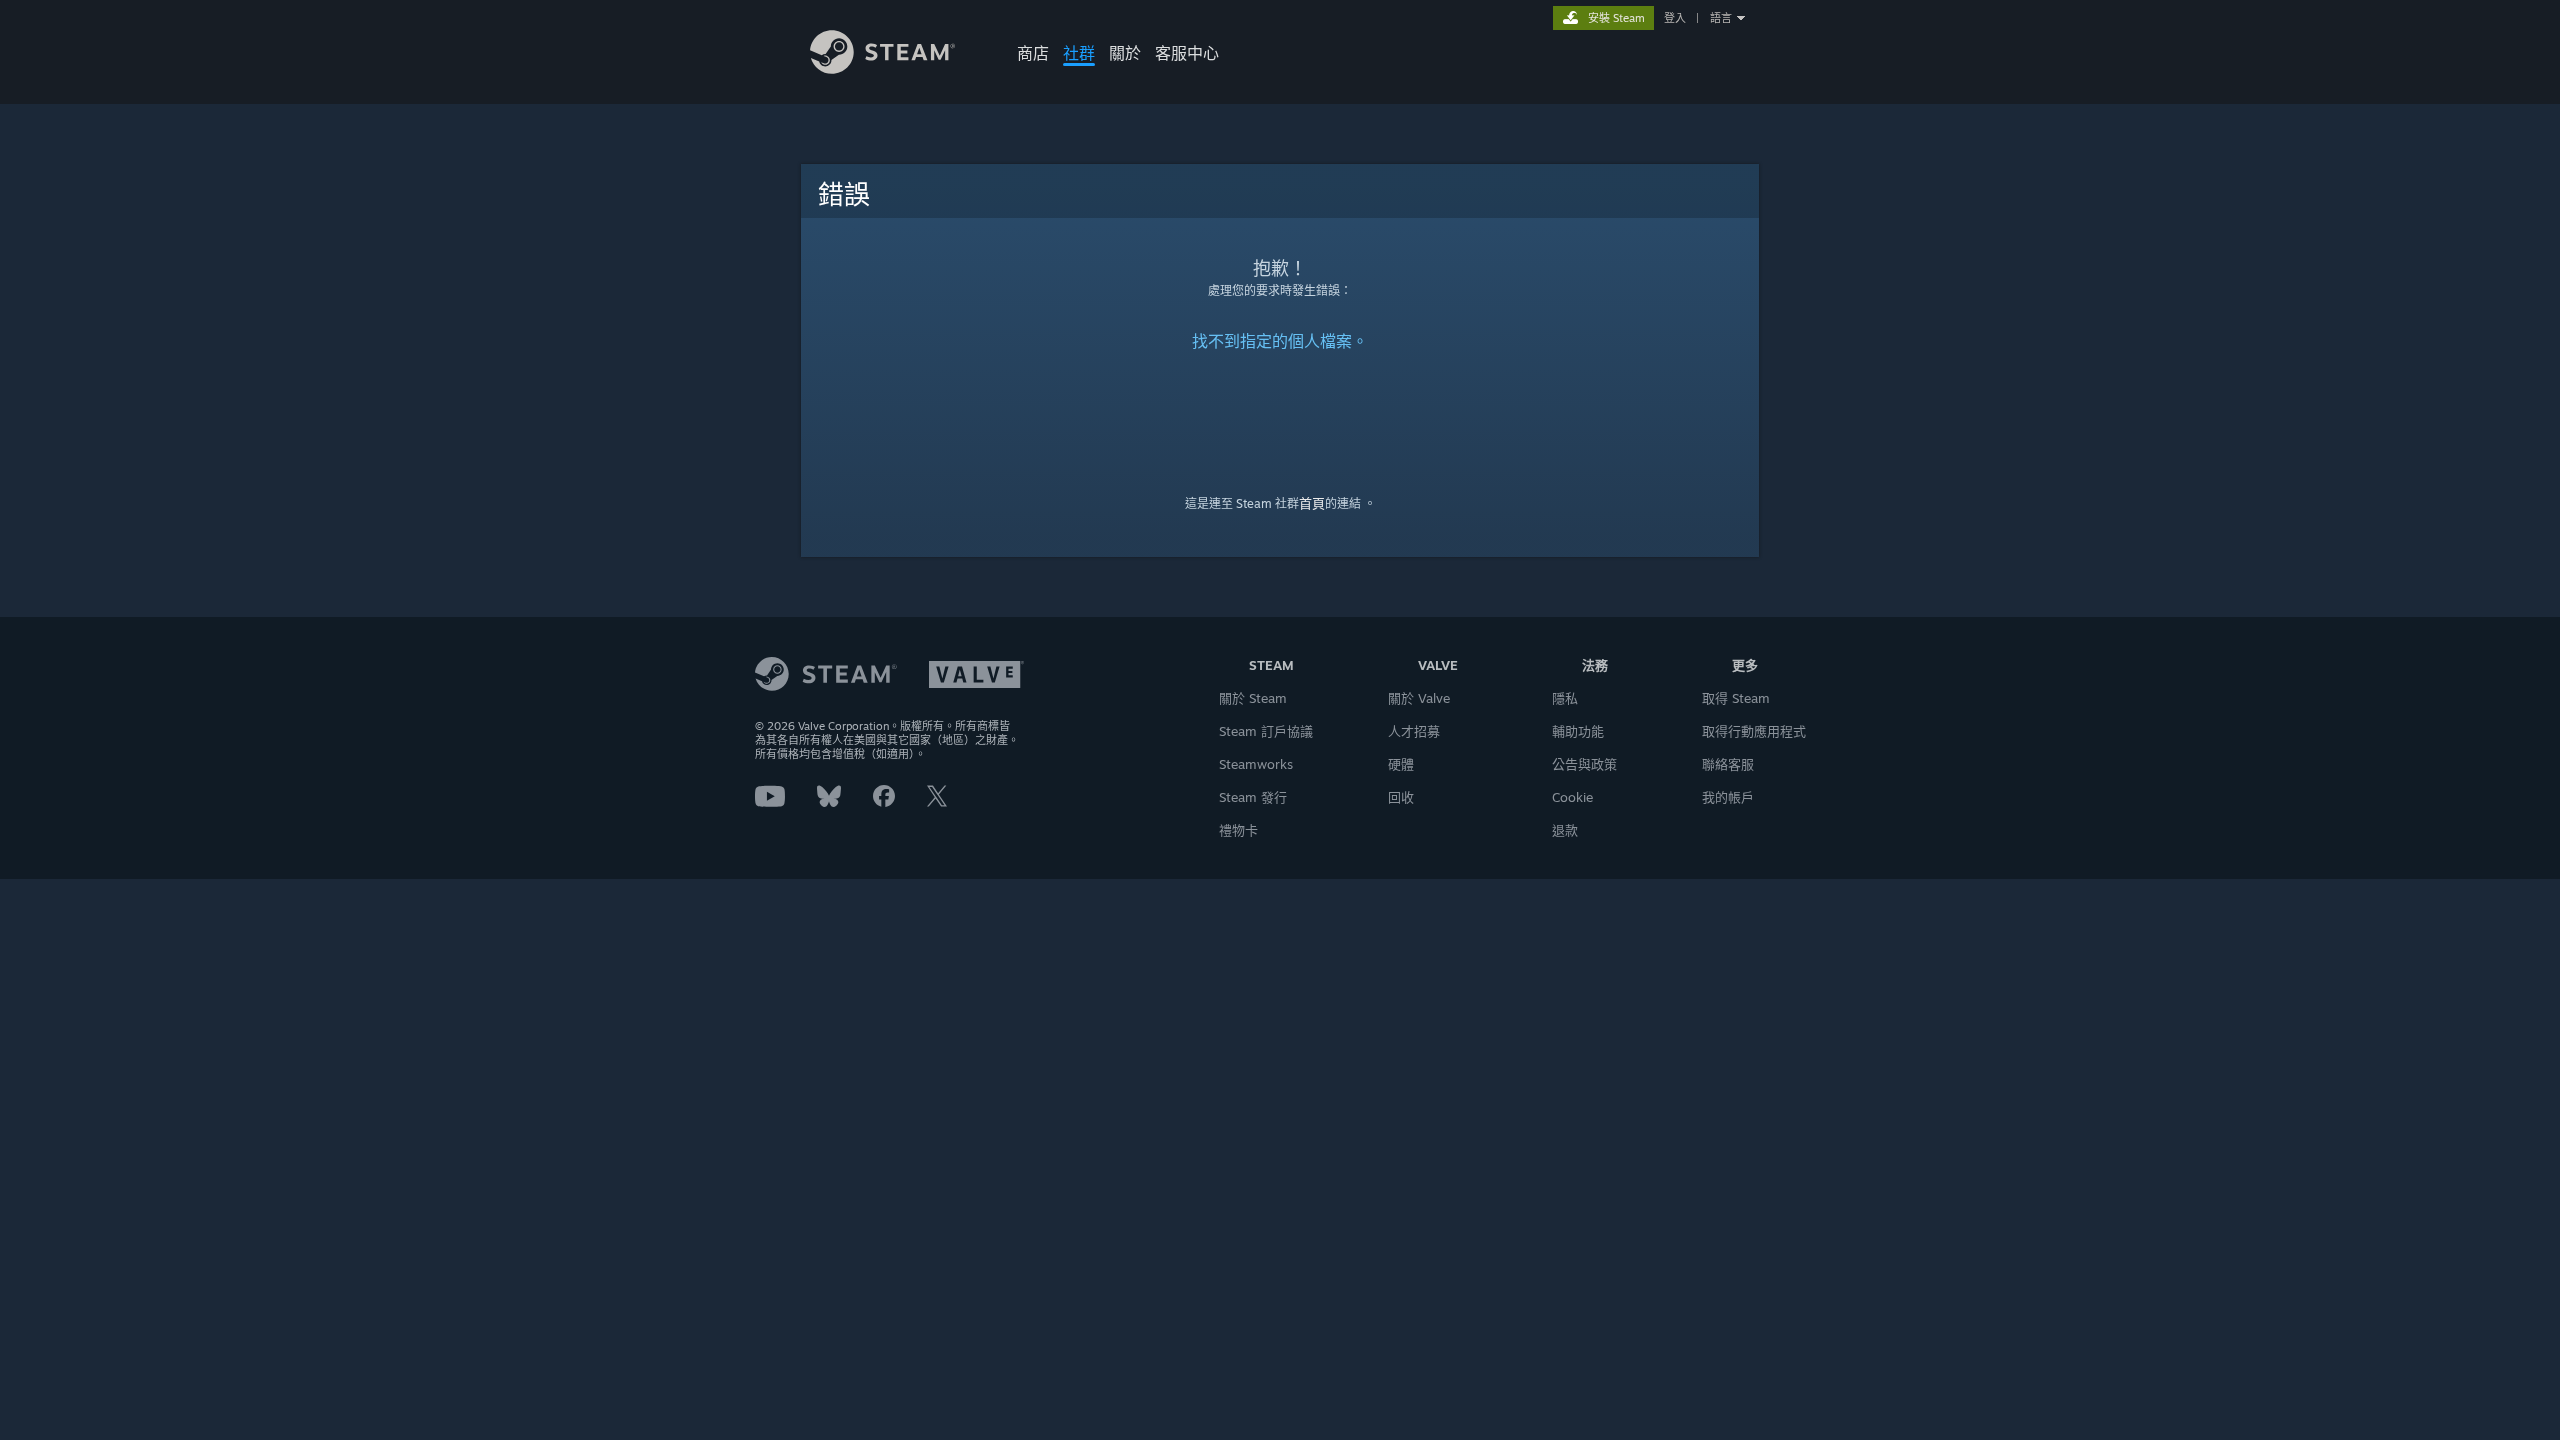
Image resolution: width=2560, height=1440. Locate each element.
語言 (1721, 18)
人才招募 (1414, 731)
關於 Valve (1419, 698)
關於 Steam (1253, 698)
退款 (1565, 830)
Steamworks (1256, 764)
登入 (1675, 18)
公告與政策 (1584, 764)
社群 (1079, 53)
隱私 (1565, 698)
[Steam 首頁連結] (882, 68)
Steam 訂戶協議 (1266, 731)
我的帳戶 (1728, 797)
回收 (1401, 797)
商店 (1033, 53)
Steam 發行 (1253, 797)
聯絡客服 (1728, 764)
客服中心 (1187, 53)
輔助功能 (1578, 731)
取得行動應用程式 (1754, 731)
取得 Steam (1736, 698)
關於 (1125, 53)
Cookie (1572, 797)
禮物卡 (1238, 830)
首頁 (1312, 503)
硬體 (1401, 764)
